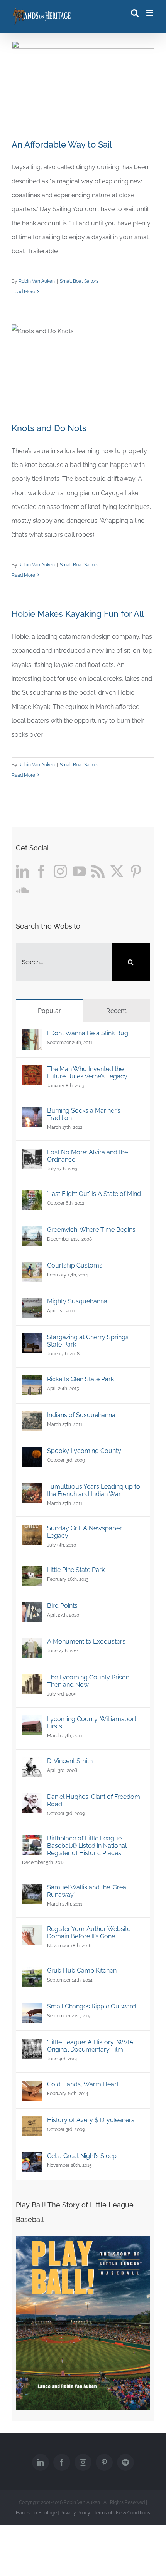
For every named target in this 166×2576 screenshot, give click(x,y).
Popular (49, 1011)
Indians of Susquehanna (81, 1415)
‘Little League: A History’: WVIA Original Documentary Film (90, 2046)
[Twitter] (117, 871)
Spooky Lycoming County (84, 1451)
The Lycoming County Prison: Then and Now (89, 1681)
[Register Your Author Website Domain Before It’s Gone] (32, 1932)
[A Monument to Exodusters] (32, 1645)
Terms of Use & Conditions (122, 2513)
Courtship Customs (75, 1265)
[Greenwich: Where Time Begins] (32, 1233)
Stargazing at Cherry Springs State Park (88, 1341)
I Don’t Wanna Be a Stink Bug (88, 1033)
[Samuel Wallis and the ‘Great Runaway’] (32, 1890)
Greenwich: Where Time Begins (91, 1230)
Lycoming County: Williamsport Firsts (92, 1723)
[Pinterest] (136, 871)
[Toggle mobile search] (135, 13)
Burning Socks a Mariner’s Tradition (84, 1114)
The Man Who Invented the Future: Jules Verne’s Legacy (87, 1073)
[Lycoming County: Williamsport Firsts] (32, 1722)
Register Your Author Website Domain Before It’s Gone (89, 1933)
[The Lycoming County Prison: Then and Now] (32, 1680)
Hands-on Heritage (36, 2513)
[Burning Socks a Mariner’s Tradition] (32, 1114)
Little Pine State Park (76, 1570)
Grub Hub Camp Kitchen (82, 1971)
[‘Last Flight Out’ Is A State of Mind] (32, 1197)
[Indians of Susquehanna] (32, 1418)
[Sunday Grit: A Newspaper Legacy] (32, 1531)
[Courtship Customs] (32, 1269)
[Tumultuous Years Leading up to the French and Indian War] (32, 1490)
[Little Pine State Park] (32, 1573)
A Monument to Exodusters (86, 1641)
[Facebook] (41, 871)
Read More (23, 292)
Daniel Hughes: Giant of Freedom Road (94, 1800)
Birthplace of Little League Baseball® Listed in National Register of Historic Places (87, 1846)
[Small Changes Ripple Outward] (32, 2009)
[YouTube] (79, 871)
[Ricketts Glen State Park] (32, 1382)
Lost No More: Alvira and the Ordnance (87, 1156)
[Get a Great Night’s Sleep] (32, 2159)
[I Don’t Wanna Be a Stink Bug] (32, 1036)
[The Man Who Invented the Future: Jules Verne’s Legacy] (32, 1072)
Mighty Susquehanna (77, 1301)
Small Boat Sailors (79, 281)
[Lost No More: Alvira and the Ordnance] (32, 1155)
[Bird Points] (32, 1609)
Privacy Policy (75, 2513)
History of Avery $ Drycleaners (91, 2120)
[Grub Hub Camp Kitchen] (32, 1974)
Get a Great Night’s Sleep (82, 2156)
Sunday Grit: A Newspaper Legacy (85, 1532)
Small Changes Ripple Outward (91, 2006)
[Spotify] (125, 2462)
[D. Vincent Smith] (32, 1764)
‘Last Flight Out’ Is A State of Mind (94, 1194)
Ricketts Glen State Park (80, 1379)
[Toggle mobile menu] (150, 13)
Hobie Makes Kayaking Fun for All (78, 614)
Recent (116, 1011)
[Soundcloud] (22, 890)
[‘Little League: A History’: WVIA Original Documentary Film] (32, 2045)
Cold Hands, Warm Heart (83, 2084)
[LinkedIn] (22, 871)
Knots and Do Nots (49, 428)
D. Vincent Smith (70, 1761)
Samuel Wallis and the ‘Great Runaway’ (88, 1891)
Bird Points (62, 1606)
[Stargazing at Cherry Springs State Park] (32, 1340)
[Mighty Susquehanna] (32, 1304)
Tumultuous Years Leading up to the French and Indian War (94, 1490)
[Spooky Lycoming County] (32, 1454)
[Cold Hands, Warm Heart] (32, 2087)
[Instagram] (60, 871)
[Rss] (98, 871)
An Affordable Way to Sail (62, 144)
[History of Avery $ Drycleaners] (32, 2123)
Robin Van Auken (37, 281)
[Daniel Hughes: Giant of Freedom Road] (32, 1800)
